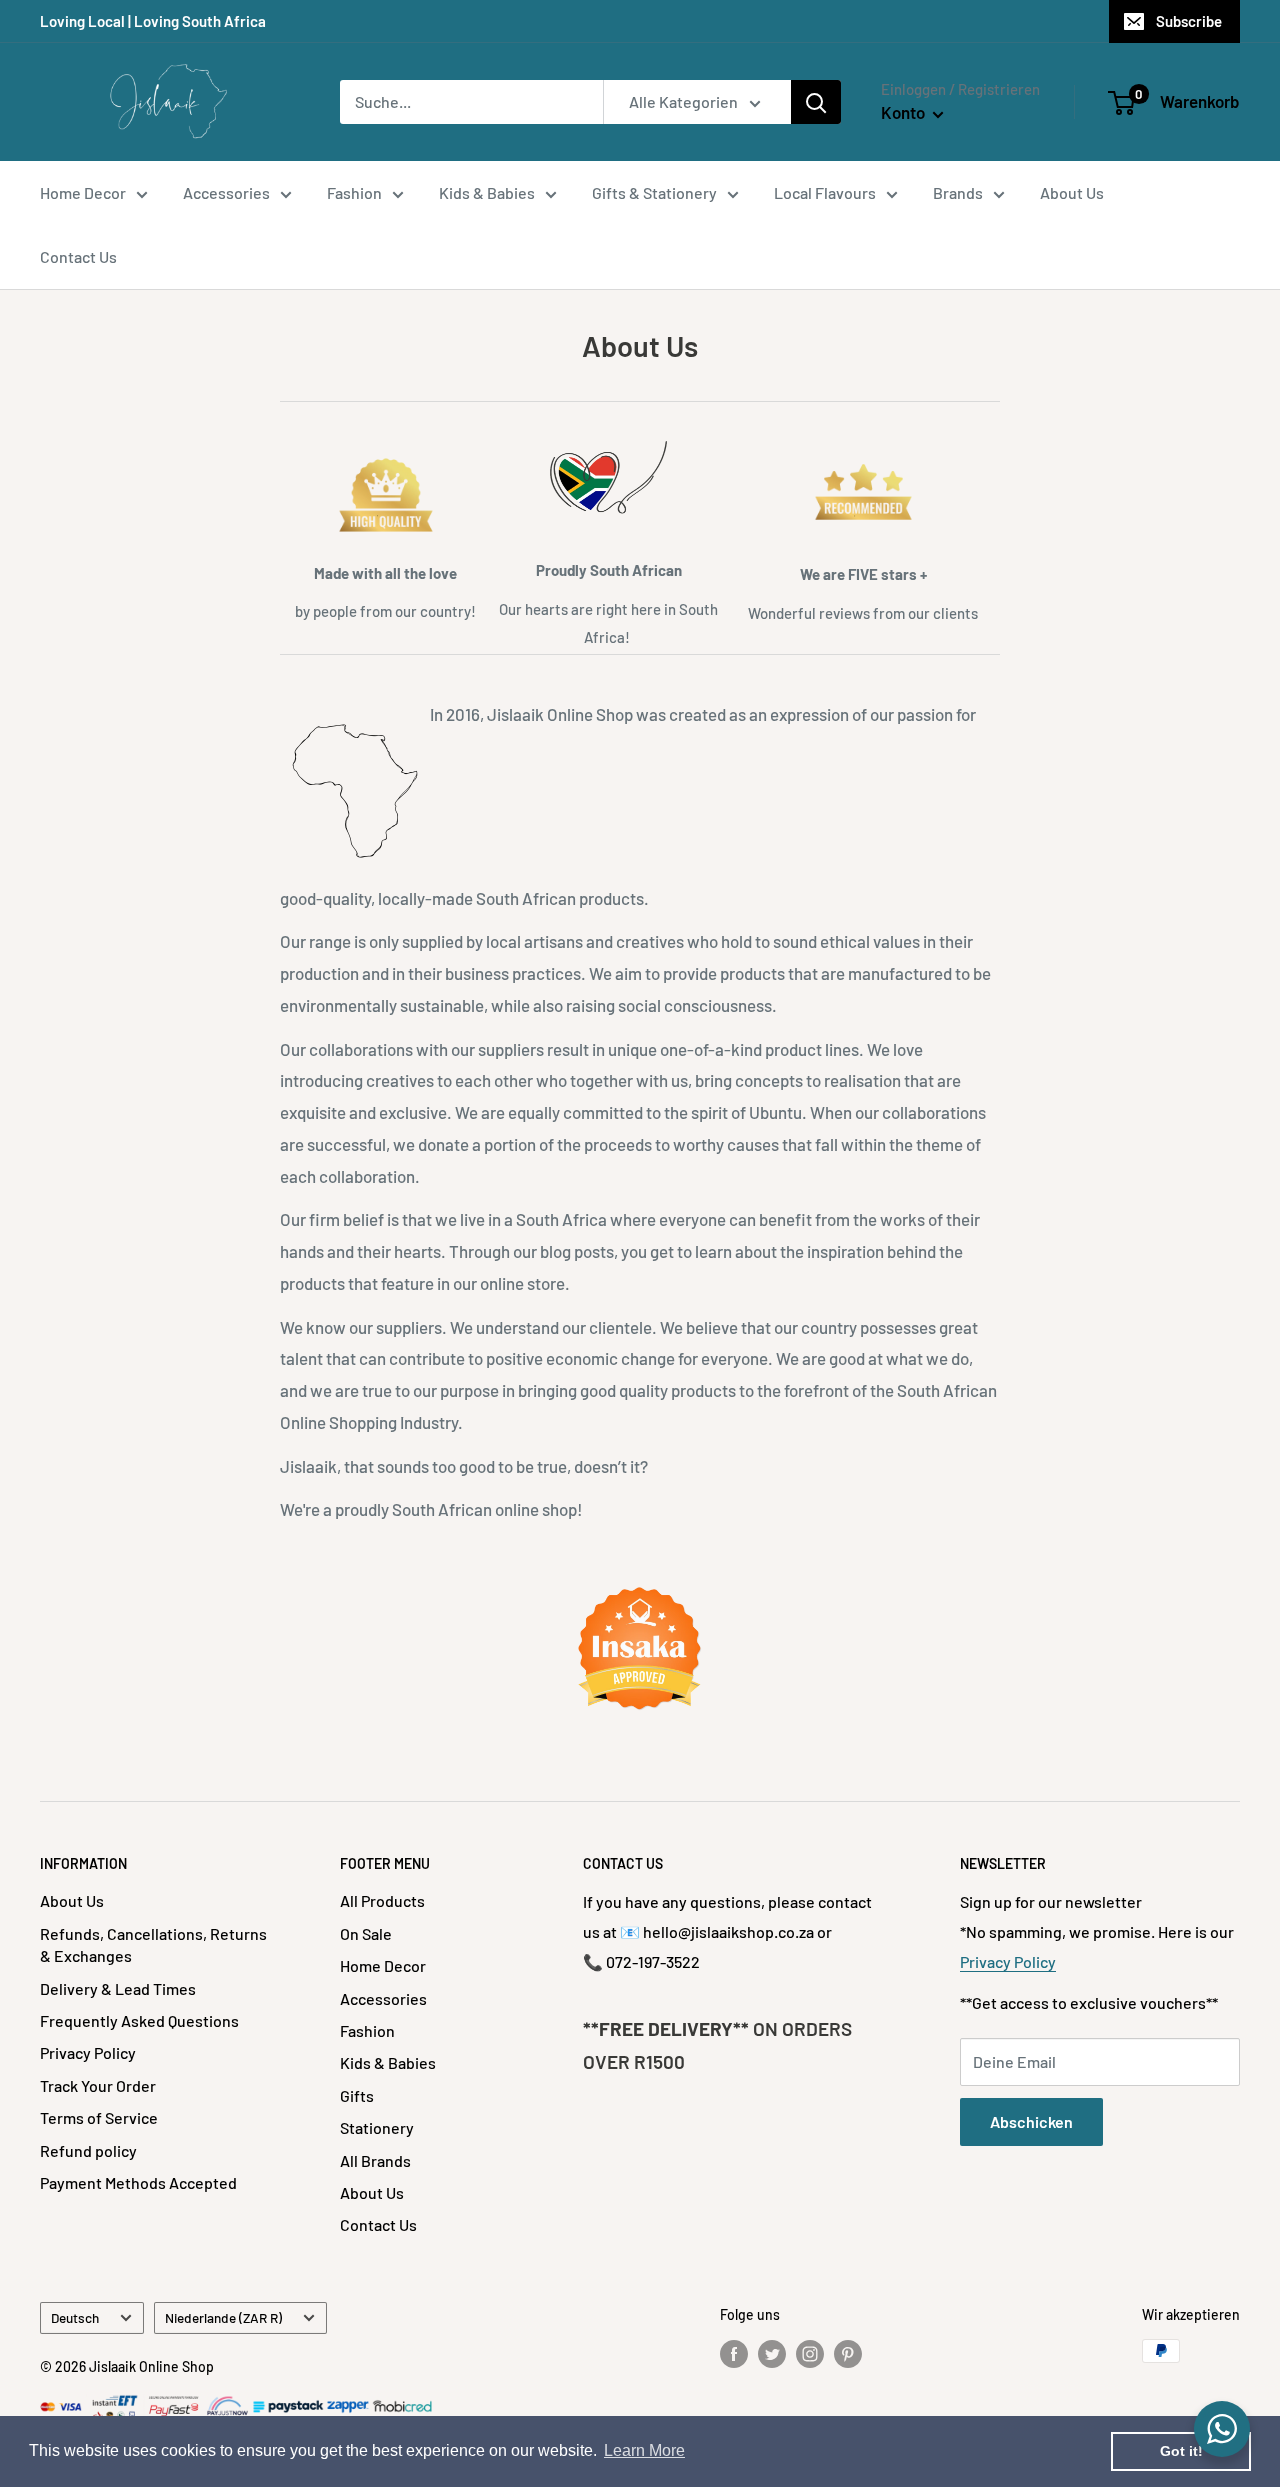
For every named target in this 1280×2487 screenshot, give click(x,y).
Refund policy (88, 2150)
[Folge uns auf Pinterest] (848, 2353)
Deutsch (75, 2317)
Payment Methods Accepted (138, 2182)
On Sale (366, 1933)
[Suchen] (816, 102)
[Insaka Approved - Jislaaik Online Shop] (640, 1649)
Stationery (377, 2127)
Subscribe (1189, 21)
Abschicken (1031, 2121)
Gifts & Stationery (654, 192)
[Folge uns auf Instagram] (810, 2353)
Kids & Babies (487, 192)
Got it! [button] (1181, 2451)
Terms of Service (99, 2117)
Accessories (226, 192)
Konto (904, 112)
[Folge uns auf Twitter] (772, 2353)
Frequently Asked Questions (139, 2020)
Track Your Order (98, 2085)
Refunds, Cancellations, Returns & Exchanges (153, 1944)
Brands (958, 192)
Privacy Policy (88, 2052)
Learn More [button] (644, 2450)
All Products (382, 1900)
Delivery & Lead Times (118, 1988)
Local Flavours (825, 192)
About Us (1072, 192)
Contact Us (78, 256)
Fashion (354, 192)
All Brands (375, 2160)
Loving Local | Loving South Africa (153, 21)
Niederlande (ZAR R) (223, 2317)
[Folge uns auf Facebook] (734, 2353)
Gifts (357, 2095)
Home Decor (83, 192)
